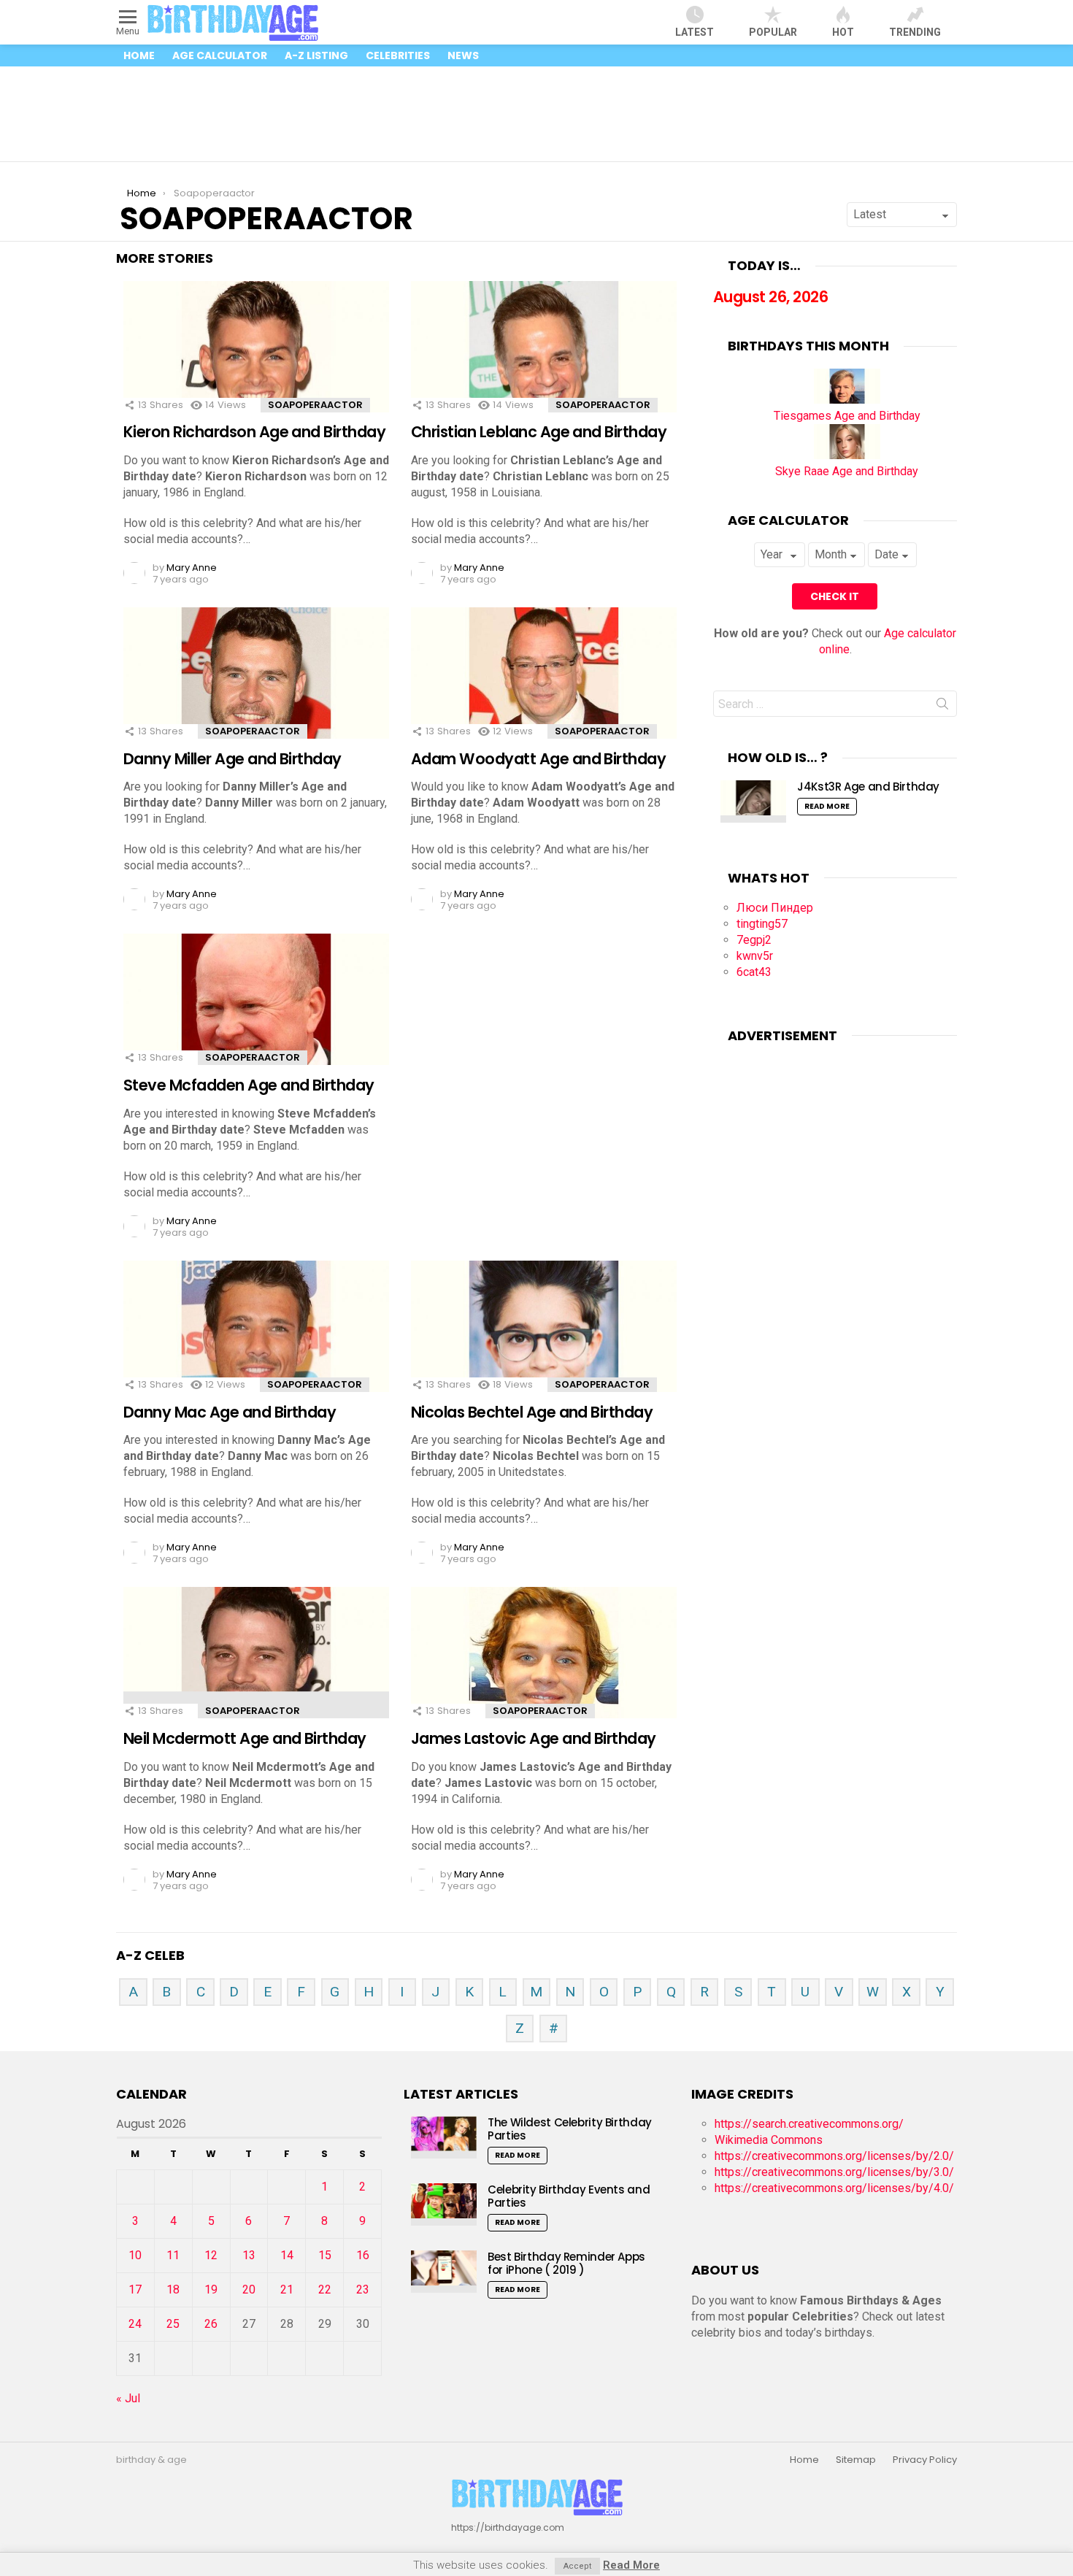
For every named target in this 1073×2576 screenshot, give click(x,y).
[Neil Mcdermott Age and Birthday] (256, 1665)
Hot (843, 32)
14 (287, 2255)
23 (363, 2289)
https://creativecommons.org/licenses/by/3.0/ (834, 2172)
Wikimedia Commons (769, 2140)
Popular (773, 32)
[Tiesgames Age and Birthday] (847, 400)
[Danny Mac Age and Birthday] (256, 1339)
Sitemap (856, 2460)
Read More (827, 806)
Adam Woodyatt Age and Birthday (538, 759)
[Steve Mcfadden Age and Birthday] (256, 1012)
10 (135, 2255)
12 (211, 2255)
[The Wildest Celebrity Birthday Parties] (444, 2137)
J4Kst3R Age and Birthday (868, 787)
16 (363, 2255)
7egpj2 (754, 940)
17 (135, 2289)
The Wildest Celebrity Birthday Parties (570, 2129)
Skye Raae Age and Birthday (847, 471)
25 (173, 2324)
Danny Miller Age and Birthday (232, 759)
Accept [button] (577, 2566)
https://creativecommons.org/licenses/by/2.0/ (834, 2156)
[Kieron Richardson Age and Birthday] (256, 360)
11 (173, 2255)
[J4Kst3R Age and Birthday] (753, 801)
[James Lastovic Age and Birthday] (544, 1665)
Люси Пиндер (775, 908)
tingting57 (762, 924)
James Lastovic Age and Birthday (534, 1738)
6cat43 (754, 972)
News (463, 55)
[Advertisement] (536, 114)
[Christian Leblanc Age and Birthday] (544, 360)
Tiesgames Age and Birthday (847, 416)
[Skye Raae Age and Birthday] (847, 455)
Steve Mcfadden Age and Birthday (249, 1085)
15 (325, 2255)
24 (135, 2324)
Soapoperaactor (315, 405)
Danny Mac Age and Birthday (230, 1412)
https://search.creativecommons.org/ (809, 2124)
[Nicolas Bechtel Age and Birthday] (544, 1339)
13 (249, 2255)
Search (942, 707)
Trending (915, 32)
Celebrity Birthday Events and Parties (569, 2196)
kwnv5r (755, 956)
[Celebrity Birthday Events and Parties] (444, 2204)
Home (139, 55)
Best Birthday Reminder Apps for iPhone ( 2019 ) (566, 2263)
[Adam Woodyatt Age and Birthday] (544, 686)
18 (173, 2289)
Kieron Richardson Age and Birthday (254, 432)
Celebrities (398, 55)
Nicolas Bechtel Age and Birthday (532, 1412)
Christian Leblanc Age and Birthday (539, 432)
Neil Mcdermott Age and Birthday (245, 1738)
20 (249, 2289)
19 (211, 2289)
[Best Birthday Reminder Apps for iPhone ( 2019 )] (444, 2271)
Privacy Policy (925, 2460)
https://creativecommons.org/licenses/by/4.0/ (834, 2188)
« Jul (128, 2398)
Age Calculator (220, 55)
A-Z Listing (316, 55)
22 (325, 2289)
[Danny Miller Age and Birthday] (256, 686)
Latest (695, 32)
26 (211, 2324)
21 (287, 2289)
